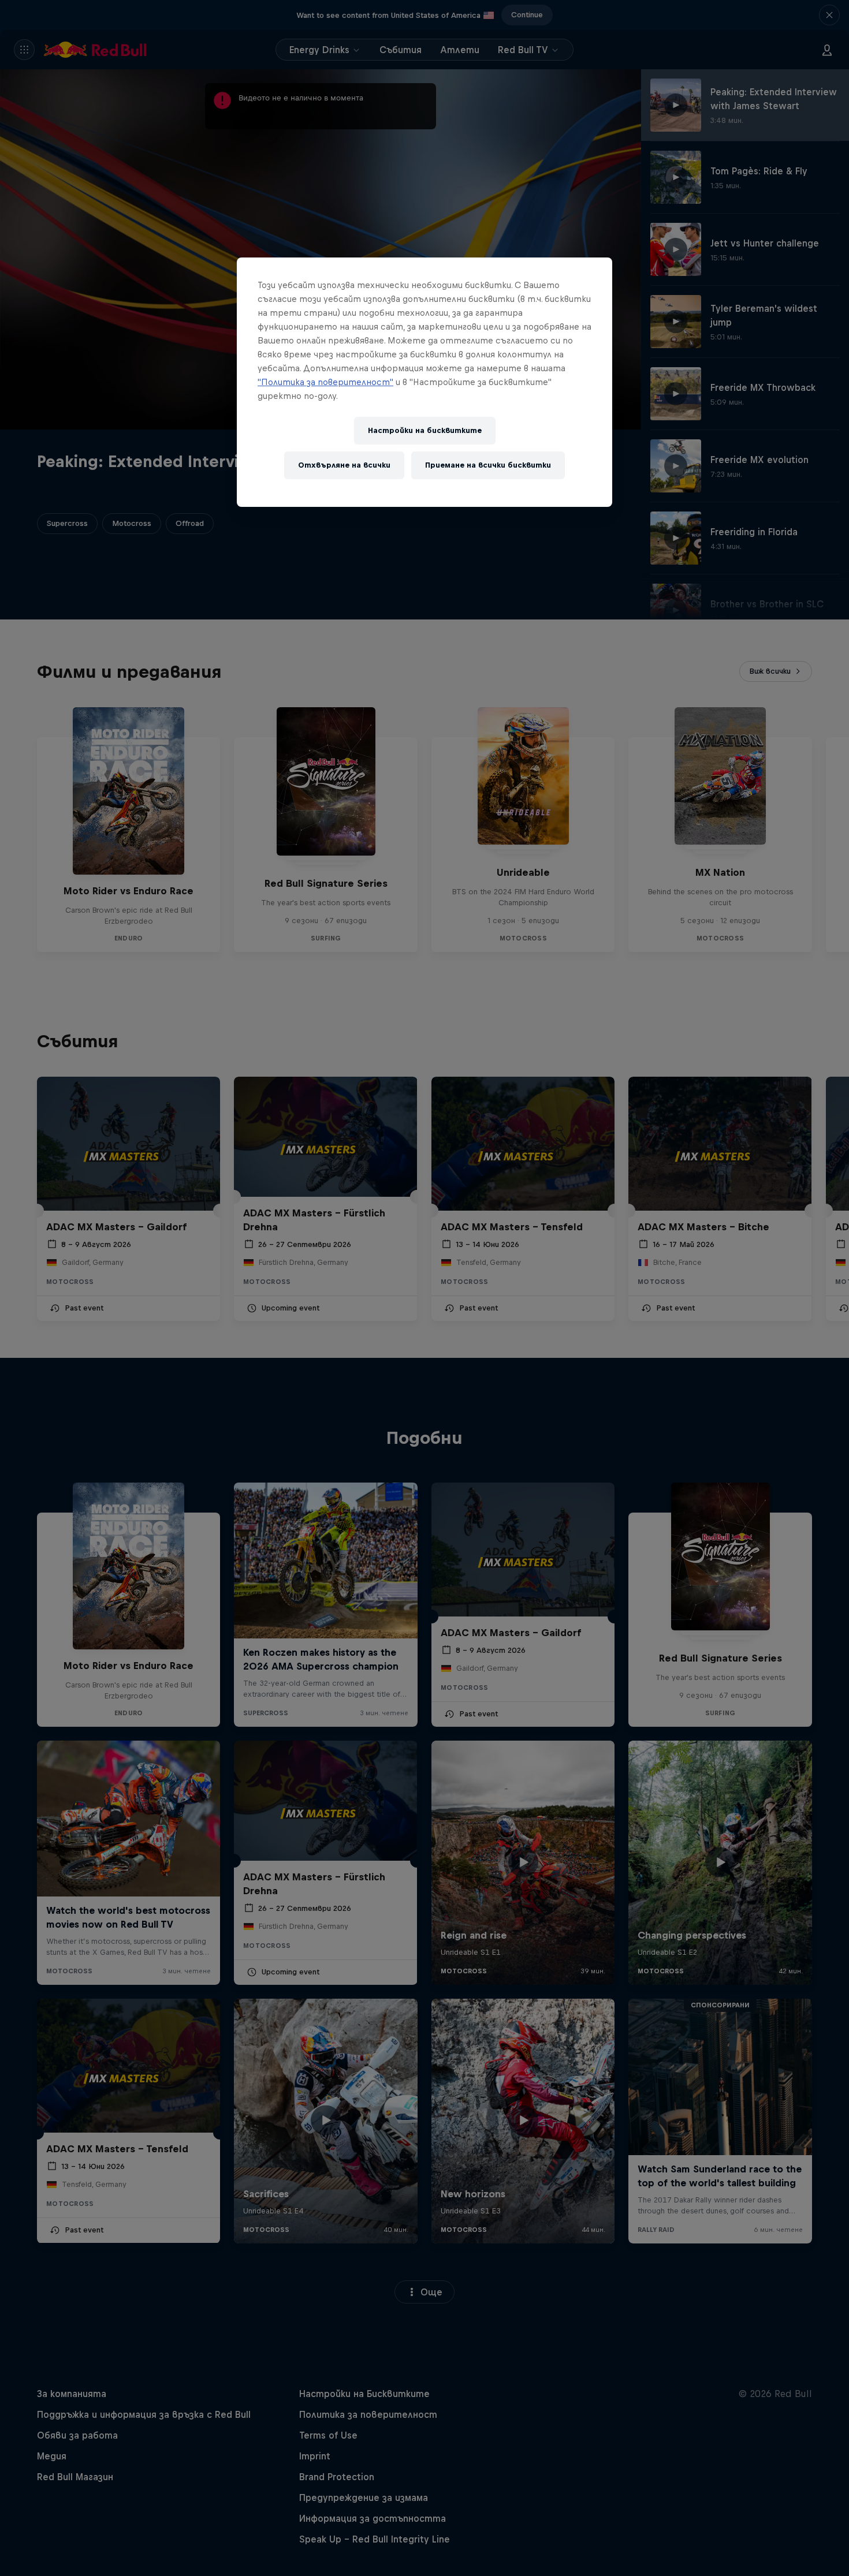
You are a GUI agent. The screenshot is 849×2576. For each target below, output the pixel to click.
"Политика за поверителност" (325, 382)
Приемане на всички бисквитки (488, 465)
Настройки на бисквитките (425, 430)
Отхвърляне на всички (344, 465)
